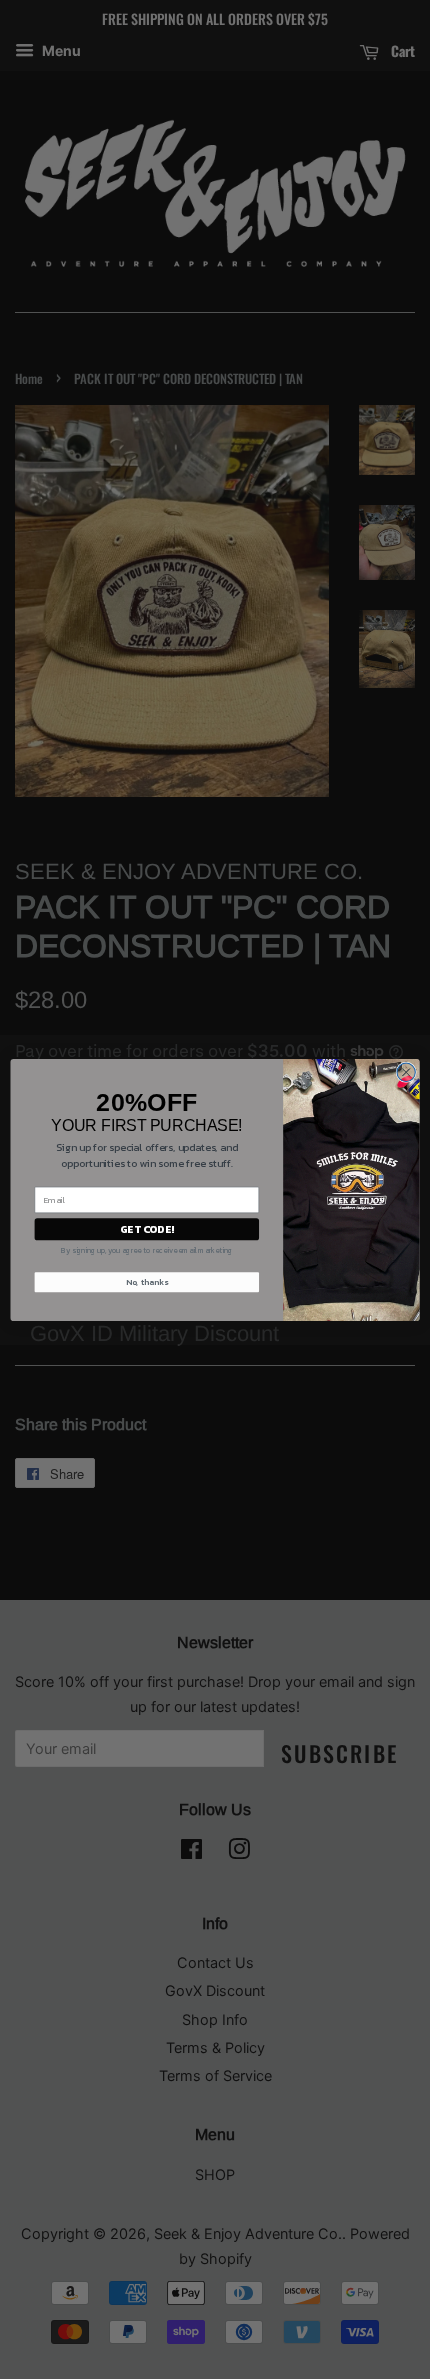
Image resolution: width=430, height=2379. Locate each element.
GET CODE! (146, 1229)
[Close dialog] (406, 1072)
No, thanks (147, 1282)
